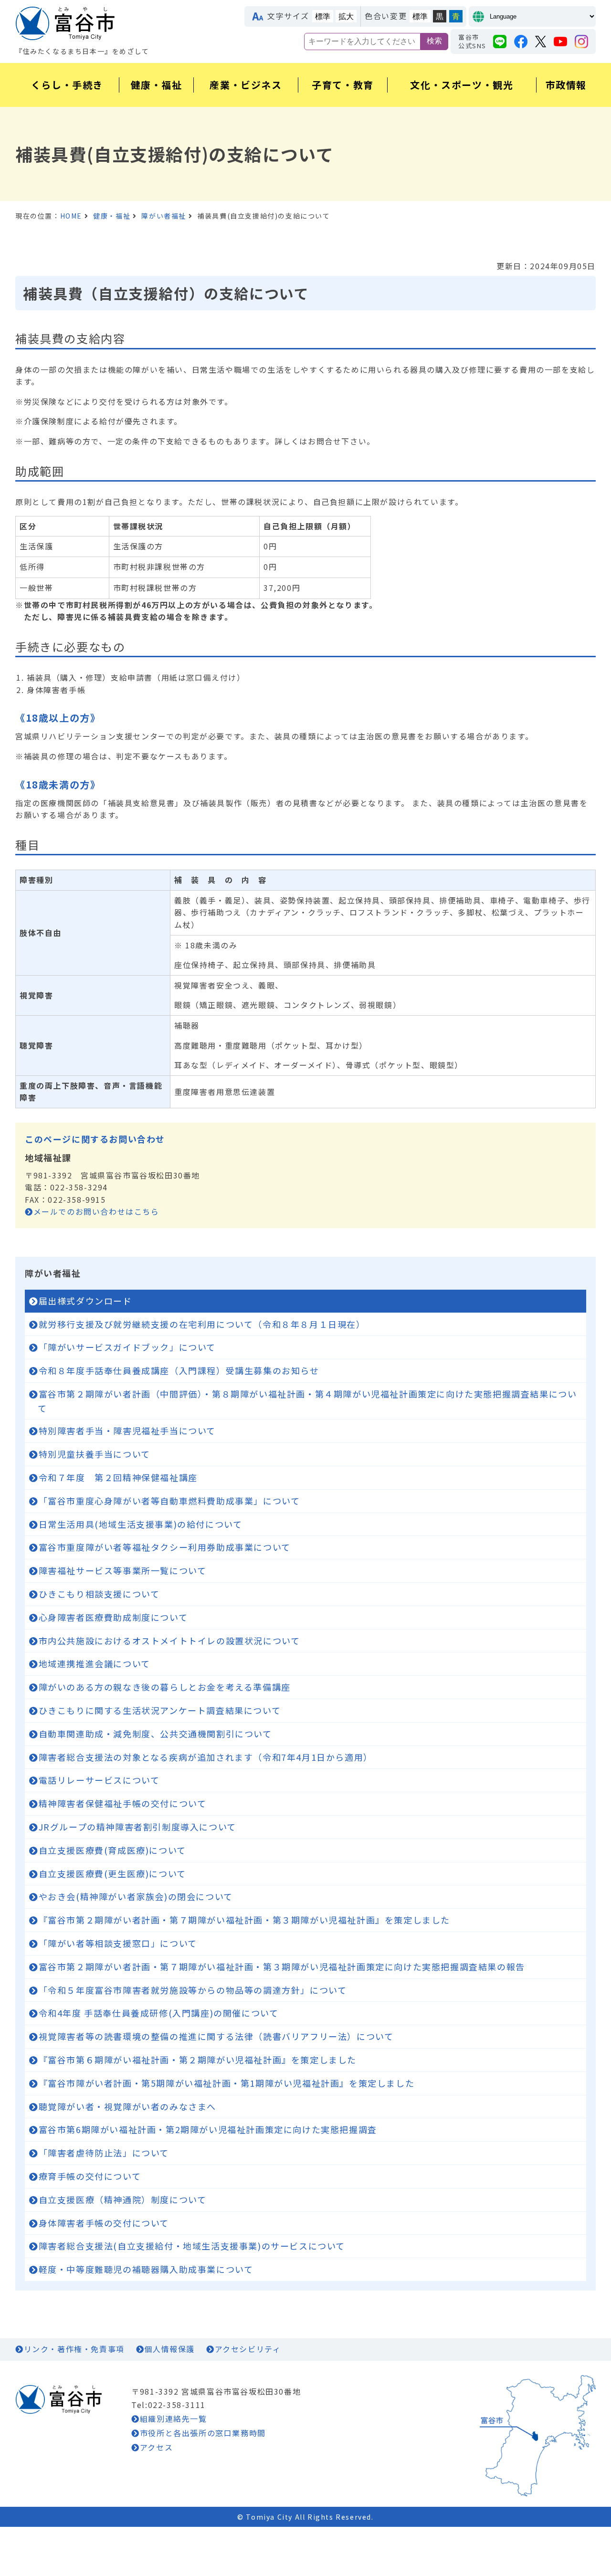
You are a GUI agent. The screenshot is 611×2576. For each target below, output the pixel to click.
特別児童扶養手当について (95, 1454)
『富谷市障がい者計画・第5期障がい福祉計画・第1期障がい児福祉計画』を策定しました (227, 2083)
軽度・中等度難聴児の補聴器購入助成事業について (146, 2269)
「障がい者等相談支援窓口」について (118, 1943)
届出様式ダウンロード (85, 1301)
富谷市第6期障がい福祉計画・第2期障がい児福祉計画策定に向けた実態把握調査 (208, 2129)
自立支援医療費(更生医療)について (112, 1873)
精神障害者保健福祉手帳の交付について (123, 1803)
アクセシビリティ (248, 2349)
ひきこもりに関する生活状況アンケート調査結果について (160, 1710)
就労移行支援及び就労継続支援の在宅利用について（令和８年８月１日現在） (202, 1324)
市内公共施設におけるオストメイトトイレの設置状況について (169, 1640)
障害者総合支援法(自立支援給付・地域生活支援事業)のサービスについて (192, 2246)
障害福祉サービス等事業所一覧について (123, 1570)
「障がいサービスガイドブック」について (127, 1347)
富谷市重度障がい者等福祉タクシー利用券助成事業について (165, 1547)
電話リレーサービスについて (99, 1780)
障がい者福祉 (164, 216)
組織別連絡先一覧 (173, 2418)
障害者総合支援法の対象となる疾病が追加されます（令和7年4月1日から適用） (206, 1757)
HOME (71, 216)
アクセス (156, 2447)
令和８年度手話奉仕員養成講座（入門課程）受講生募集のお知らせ (179, 1370)
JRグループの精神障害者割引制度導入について (137, 1827)
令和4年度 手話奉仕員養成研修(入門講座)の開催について (159, 2013)
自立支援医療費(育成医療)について (112, 1850)
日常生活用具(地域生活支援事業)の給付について (141, 1524)
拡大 (346, 16)
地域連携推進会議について (95, 1663)
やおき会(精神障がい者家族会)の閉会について (136, 1896)
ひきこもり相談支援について (99, 1594)
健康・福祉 (112, 216)
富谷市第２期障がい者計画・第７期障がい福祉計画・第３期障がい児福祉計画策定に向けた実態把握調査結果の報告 (282, 1966)
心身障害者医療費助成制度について (113, 1617)
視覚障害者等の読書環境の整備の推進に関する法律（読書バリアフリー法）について (216, 2036)
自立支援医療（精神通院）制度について (123, 2199)
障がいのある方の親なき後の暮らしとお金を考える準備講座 (165, 1687)
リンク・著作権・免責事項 (74, 2349)
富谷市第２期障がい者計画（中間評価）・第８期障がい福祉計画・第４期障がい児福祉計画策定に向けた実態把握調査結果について (307, 1401)
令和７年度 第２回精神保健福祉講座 (118, 1477)
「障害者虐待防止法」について (104, 2153)
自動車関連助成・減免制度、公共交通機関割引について (155, 1734)
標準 (323, 16)
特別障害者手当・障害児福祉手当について (127, 1430)
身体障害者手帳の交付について (104, 2223)
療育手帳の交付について (90, 2176)
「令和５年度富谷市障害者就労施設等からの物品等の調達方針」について (193, 1990)
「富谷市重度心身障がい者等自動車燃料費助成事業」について (169, 1501)
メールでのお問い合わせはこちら (96, 1211)
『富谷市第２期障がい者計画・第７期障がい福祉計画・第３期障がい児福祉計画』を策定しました (244, 1920)
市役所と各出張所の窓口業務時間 (203, 2433)
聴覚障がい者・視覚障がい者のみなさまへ (127, 2106)
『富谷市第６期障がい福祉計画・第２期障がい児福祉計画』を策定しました (198, 2060)
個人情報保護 (169, 2349)
